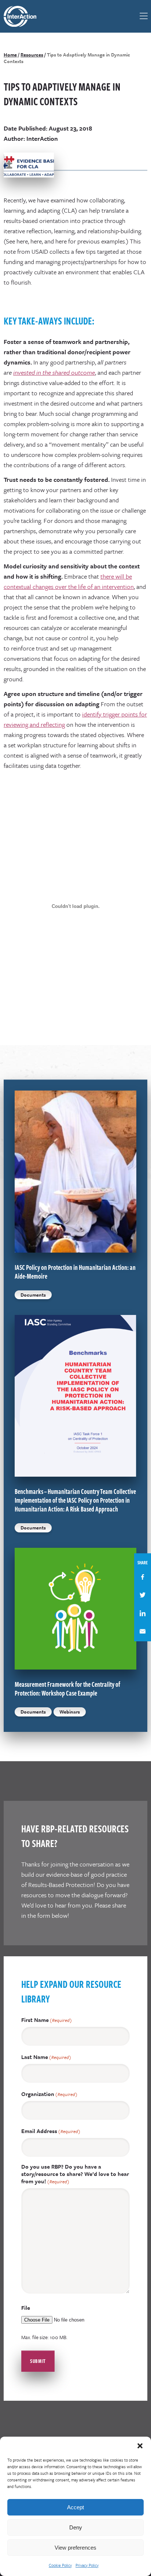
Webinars (70, 1712)
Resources (32, 55)
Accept (75, 2507)
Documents (33, 1295)
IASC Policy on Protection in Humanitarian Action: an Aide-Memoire (75, 1272)
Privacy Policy (87, 2565)
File (26, 2308)
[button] (140, 2446)
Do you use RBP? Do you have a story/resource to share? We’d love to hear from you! (75, 2174)
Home (10, 55)
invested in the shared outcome (54, 372)
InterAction (24, 16)
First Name (47, 2020)
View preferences (75, 2548)
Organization (49, 2094)
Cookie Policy (60, 2565)
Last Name (46, 2057)
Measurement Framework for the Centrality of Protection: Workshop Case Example (67, 1689)
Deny (76, 2527)
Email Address (51, 2131)
